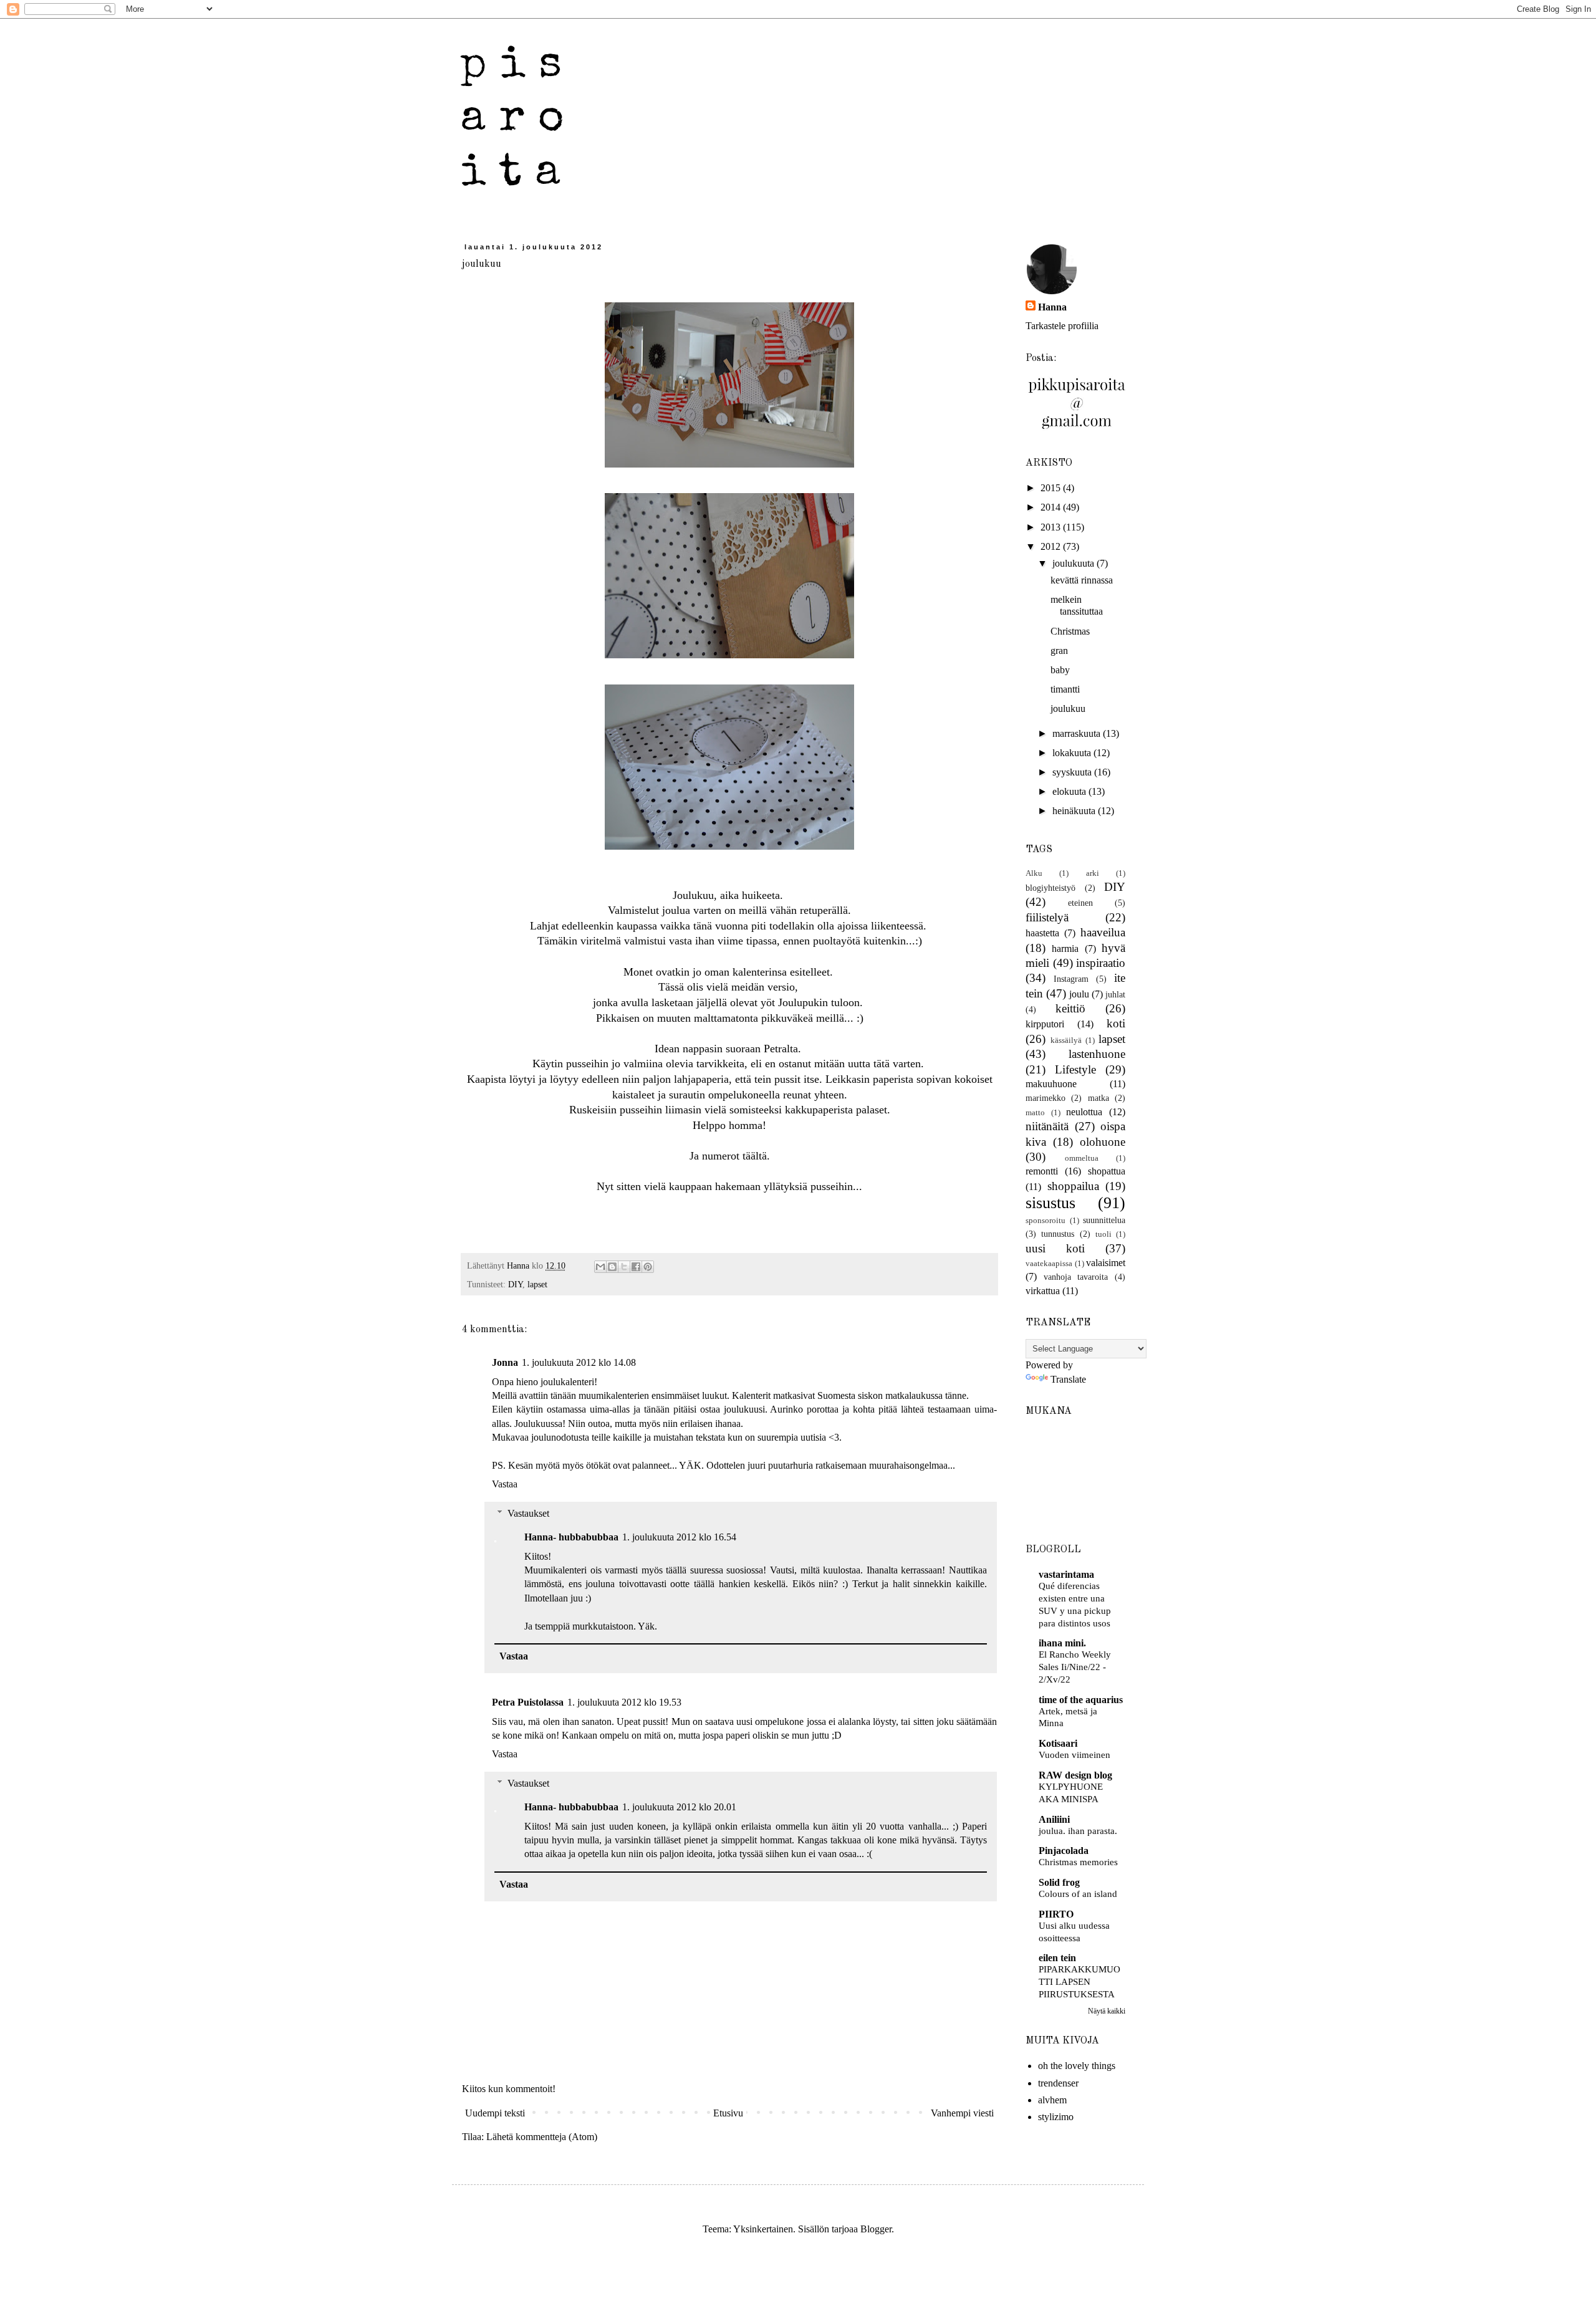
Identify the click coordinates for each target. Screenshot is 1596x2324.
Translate (1068, 1379)
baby (1060, 670)
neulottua (1084, 1112)
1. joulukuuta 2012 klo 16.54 (679, 1537)
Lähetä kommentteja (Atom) (542, 2137)
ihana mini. (1062, 1643)
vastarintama (1066, 1574)
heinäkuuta (1075, 811)
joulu (1079, 994)
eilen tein (1057, 1958)
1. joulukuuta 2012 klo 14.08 (579, 1362)
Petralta (781, 1049)
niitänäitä (1047, 1126)
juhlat (1115, 994)
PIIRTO (1056, 1914)
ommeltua (1082, 1158)
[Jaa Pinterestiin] (648, 1267)
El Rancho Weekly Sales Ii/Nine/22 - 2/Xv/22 (1075, 1667)
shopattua (1107, 1171)
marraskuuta (1078, 733)
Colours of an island (1078, 1894)
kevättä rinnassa (1082, 580)
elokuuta (1070, 791)
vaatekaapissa (1049, 1264)
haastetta (1042, 933)
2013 (1052, 527)
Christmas (1070, 631)
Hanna (1052, 307)
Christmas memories (1078, 1862)
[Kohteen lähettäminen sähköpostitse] (600, 1267)
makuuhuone (1051, 1084)
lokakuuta (1073, 753)
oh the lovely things (1077, 2066)
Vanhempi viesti (962, 2113)
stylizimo (1056, 2117)
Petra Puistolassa (528, 1702)
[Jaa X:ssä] (624, 1267)
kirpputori (1045, 1024)
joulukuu (1068, 708)
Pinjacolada (1064, 1851)
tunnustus (1058, 1234)
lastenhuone (1097, 1054)
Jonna (505, 1362)
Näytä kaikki (1107, 2011)
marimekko (1046, 1098)
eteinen (1080, 903)
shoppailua (1073, 1186)
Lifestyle (1075, 1069)
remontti (1042, 1171)
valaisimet (1106, 1263)
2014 (1052, 507)
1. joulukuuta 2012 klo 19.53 (624, 1702)
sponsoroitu (1046, 1221)
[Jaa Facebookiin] (636, 1267)
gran (1059, 651)
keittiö (1070, 1008)
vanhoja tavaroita (1076, 1277)
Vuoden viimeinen (1074, 1755)
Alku (1034, 873)
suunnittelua (1104, 1220)
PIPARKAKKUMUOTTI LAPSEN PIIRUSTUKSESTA (1079, 1981)
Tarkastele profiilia (1062, 326)
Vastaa (505, 1484)
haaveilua (1103, 932)
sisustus (1050, 1203)
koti (1116, 1023)
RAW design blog (1075, 1775)
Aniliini (1054, 1819)
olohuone (1103, 1142)
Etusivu (728, 2113)
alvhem (1052, 2100)
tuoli (1103, 1234)
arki (1093, 873)
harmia (1065, 948)
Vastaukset (528, 1513)
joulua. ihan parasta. (1078, 1831)
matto (1035, 1113)
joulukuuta (1074, 563)
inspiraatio (1101, 963)
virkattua (1043, 1291)
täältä (755, 1156)
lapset (537, 1284)
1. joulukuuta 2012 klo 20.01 (679, 1807)
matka (1098, 1098)
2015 (1052, 488)
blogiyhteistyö (1050, 888)
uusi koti (1055, 1248)
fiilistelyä (1047, 917)
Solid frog (1059, 1882)
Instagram (1071, 979)
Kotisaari (1058, 1743)
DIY (515, 1284)
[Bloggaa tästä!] (612, 1267)
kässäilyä (1066, 1040)
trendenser (1058, 2083)
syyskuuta (1073, 772)
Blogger (876, 2229)
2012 (1052, 546)
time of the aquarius (1081, 1700)
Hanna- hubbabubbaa (571, 1537)
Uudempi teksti (495, 2113)
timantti (1065, 689)
